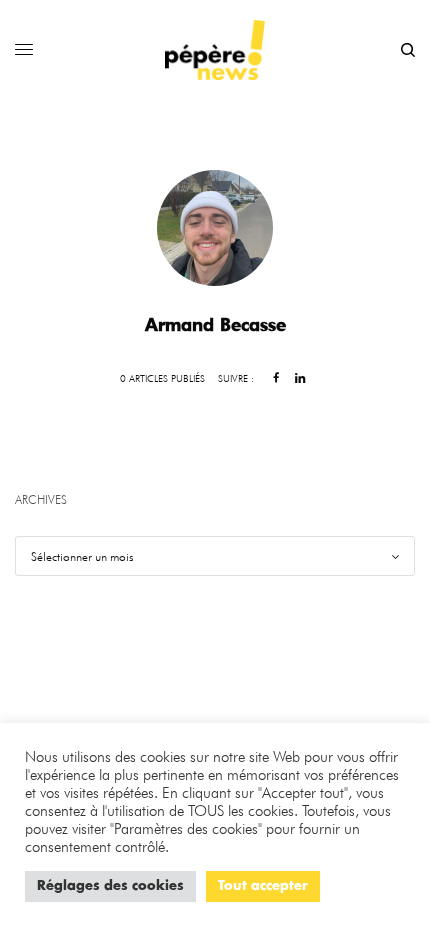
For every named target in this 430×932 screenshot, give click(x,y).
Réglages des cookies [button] (110, 886)
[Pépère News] (215, 50)
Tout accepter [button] (263, 886)
